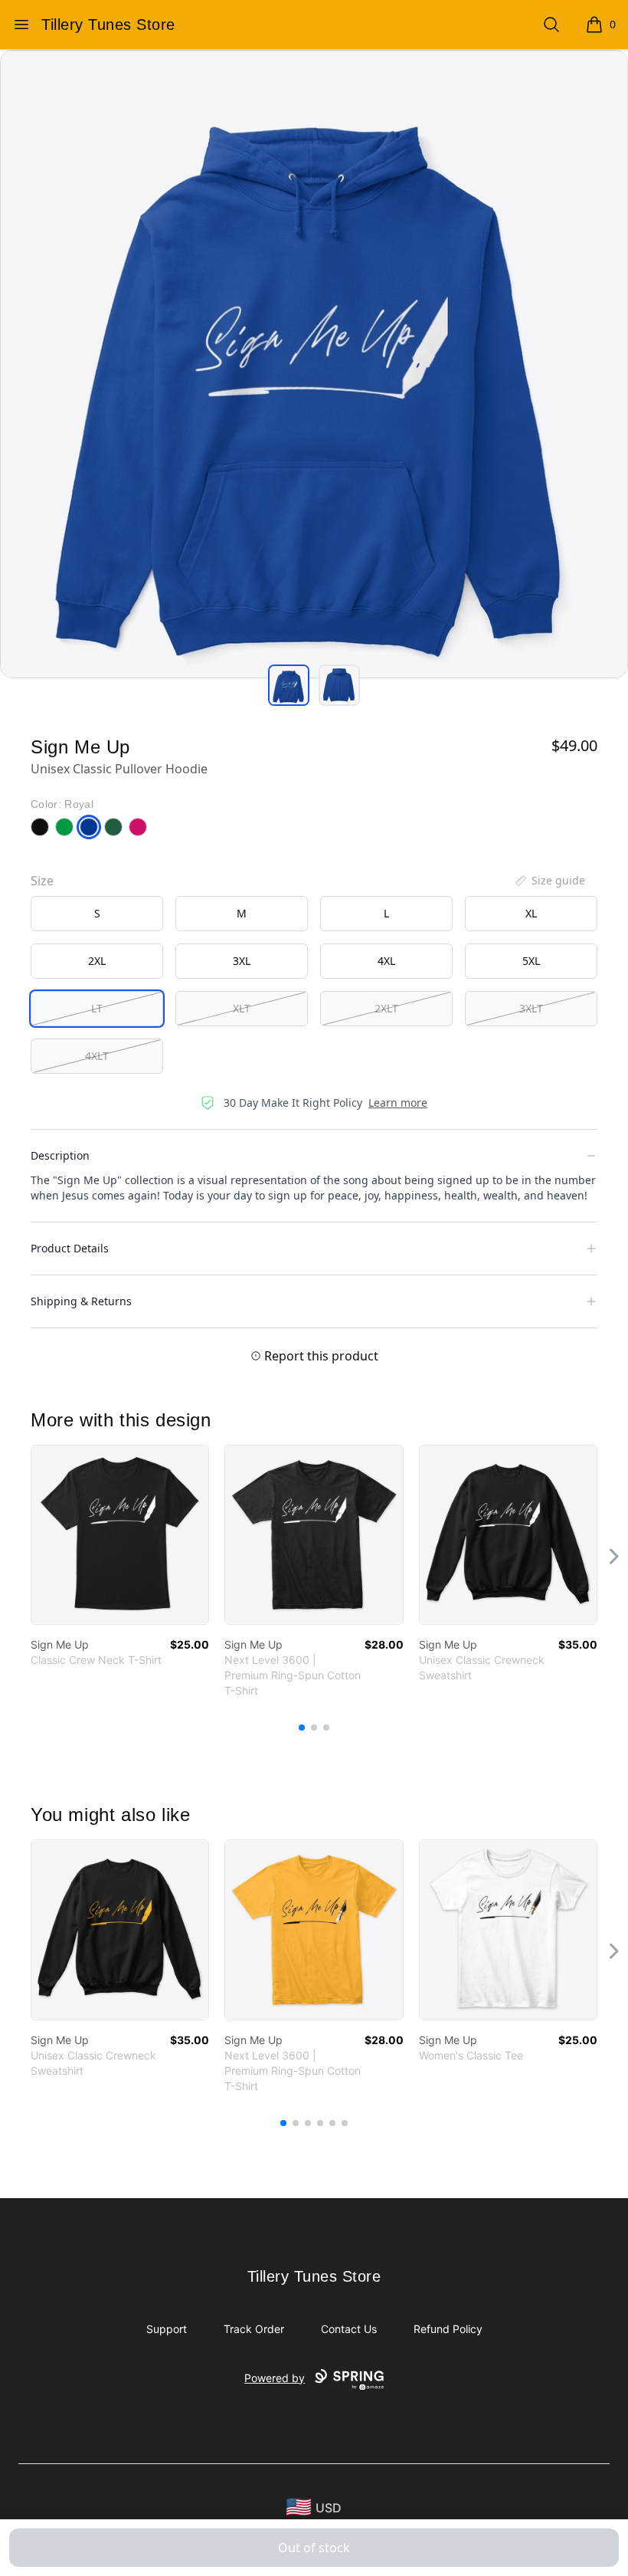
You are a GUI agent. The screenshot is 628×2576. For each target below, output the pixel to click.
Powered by (275, 2378)
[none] (549, 881)
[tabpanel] (314, 364)
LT (97, 1008)
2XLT (386, 1008)
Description (60, 1155)
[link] (120, 1535)
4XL (386, 961)
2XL (97, 961)
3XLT (531, 1008)
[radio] (97, 914)
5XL (531, 961)
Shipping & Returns (81, 1301)
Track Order (254, 2329)
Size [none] (42, 881)
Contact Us (349, 2329)
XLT (242, 1008)
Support (167, 2329)
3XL (242, 961)
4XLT (97, 1056)
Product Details (70, 1248)
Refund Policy (448, 2329)
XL (531, 913)
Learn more (398, 1103)
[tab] (289, 685)
